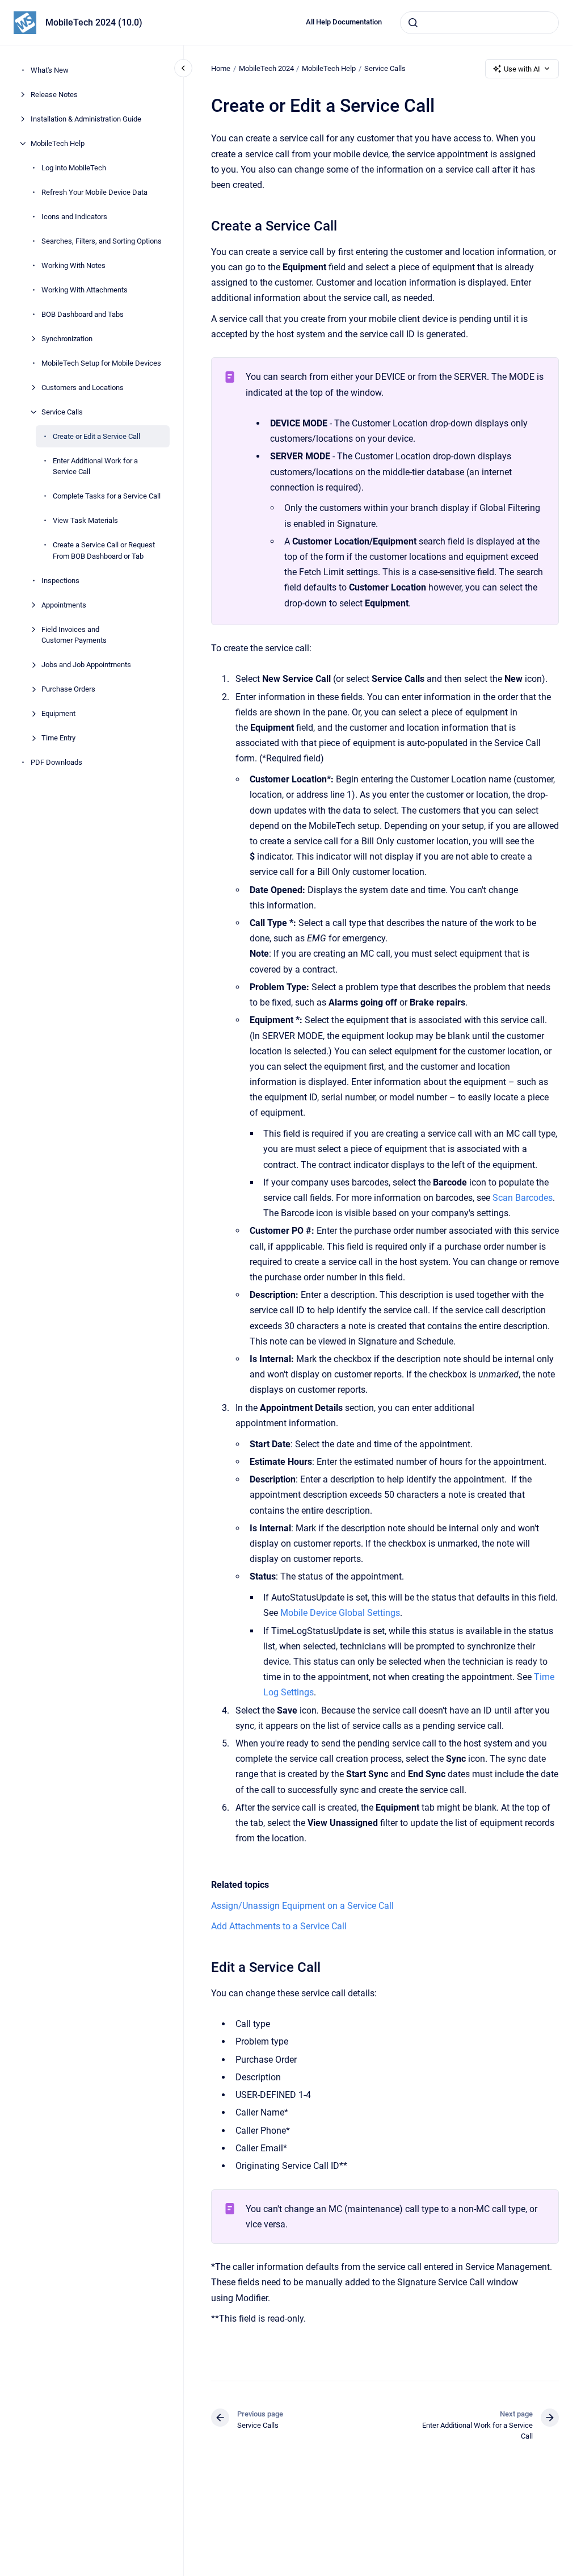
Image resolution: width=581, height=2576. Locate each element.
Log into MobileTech (74, 168)
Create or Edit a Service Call (96, 436)
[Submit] (413, 23)
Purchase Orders (68, 689)
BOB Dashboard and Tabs (83, 314)
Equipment (58, 713)
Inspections (60, 581)
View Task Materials (85, 520)
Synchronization (67, 339)
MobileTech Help (58, 143)
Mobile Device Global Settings (340, 1613)
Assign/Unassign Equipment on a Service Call (302, 1906)
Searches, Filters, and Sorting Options (102, 241)
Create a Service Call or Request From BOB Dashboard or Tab (104, 550)
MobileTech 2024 (266, 68)
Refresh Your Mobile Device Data (94, 192)
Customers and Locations (83, 388)
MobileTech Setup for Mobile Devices (101, 363)
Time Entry (58, 738)
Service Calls (62, 412)
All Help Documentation (344, 22)
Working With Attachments (85, 290)
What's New (50, 70)
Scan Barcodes (523, 1198)
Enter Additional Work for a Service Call (95, 466)
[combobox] (479, 23)
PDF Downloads (56, 762)
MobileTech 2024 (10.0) (94, 22)
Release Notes (54, 95)
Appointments (64, 605)
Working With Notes (73, 265)
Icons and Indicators (74, 217)
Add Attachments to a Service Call (279, 1926)
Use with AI (522, 69)
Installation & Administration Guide (86, 119)
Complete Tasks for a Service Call (107, 496)
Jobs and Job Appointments (86, 665)
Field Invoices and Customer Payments (74, 635)
